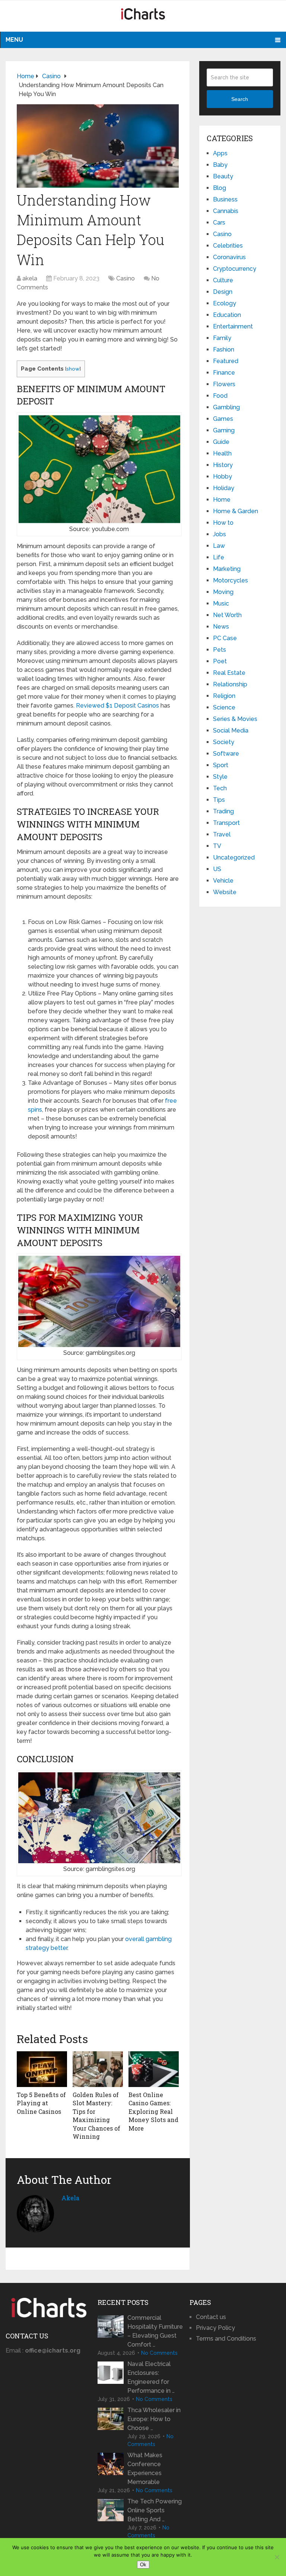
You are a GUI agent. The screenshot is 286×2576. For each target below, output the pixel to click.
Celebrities (228, 246)
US (217, 869)
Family (222, 338)
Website (225, 892)
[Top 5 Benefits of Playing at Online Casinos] (42, 2069)
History (223, 465)
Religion (224, 696)
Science (224, 707)
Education (227, 315)
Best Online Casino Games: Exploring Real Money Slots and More (153, 2111)
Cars (219, 223)
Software (226, 754)
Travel (222, 834)
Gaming (224, 430)
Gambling (226, 407)
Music (221, 603)
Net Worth (227, 615)
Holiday (224, 488)
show (73, 369)
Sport (221, 765)
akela (30, 278)
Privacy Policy (215, 2328)
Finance (224, 373)
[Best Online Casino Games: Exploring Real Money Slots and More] (154, 2069)
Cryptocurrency (235, 269)
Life (219, 557)
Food (220, 396)
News (221, 627)
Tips (219, 800)
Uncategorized (234, 857)
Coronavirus (229, 257)
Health (222, 453)
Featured (226, 361)
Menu (14, 40)
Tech (220, 788)
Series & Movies (235, 719)
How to (223, 523)
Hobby (223, 477)
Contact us (211, 2317)
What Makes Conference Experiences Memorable (145, 2469)
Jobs (220, 534)
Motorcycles (231, 580)
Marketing (227, 569)
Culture (223, 280)
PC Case (225, 638)
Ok (143, 2565)
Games (223, 419)
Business (225, 199)
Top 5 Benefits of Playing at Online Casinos (41, 2103)
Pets (220, 650)
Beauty (223, 176)
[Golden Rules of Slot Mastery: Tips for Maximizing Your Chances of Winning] (98, 2069)
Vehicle (223, 881)
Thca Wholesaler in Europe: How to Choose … (154, 2419)
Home (222, 500)
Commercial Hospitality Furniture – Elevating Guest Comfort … (155, 2331)
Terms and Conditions (226, 2339)
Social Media (231, 730)
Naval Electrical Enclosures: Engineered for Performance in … (151, 2377)
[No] (277, 2557)
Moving (223, 592)
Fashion (224, 350)
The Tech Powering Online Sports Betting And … (155, 2510)
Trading (223, 811)
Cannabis (226, 211)
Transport (226, 823)
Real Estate (229, 673)
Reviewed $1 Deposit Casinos (117, 706)
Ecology (225, 303)
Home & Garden (236, 511)
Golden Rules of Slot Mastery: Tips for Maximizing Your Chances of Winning (96, 2116)
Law (219, 546)
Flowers (224, 384)
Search (240, 99)
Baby (220, 165)
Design (223, 292)
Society (224, 742)
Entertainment (233, 326)
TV (217, 846)
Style (220, 777)
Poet (220, 661)
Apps (220, 153)
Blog (220, 188)
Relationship (230, 684)
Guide (221, 442)
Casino (125, 278)
